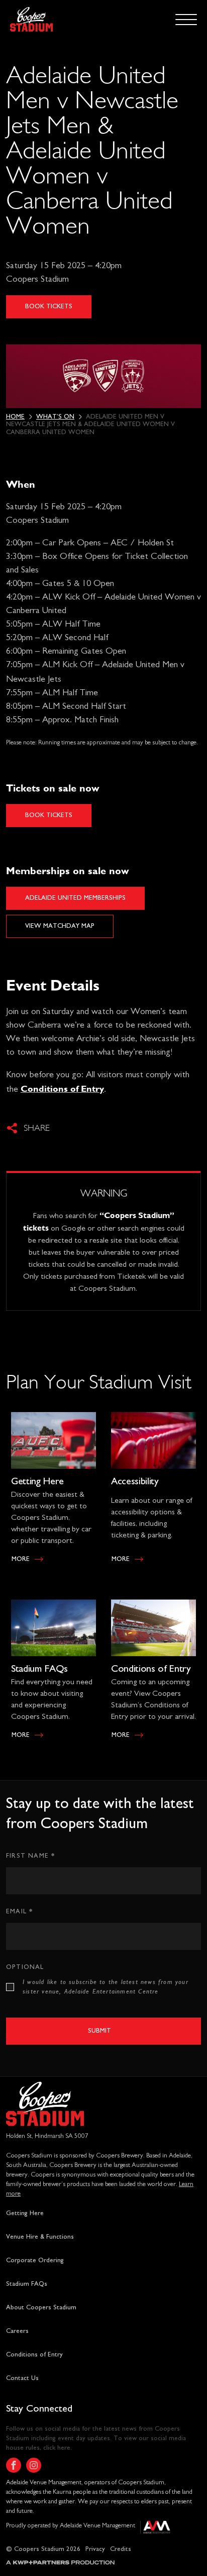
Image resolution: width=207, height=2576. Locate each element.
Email (19, 1911)
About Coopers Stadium (41, 2308)
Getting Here (37, 1481)
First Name (30, 1855)
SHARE (37, 1128)
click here (57, 2448)
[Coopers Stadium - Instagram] (34, 2465)
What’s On (55, 417)
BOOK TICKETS (49, 307)
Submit (99, 2031)
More (21, 1559)
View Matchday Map (60, 926)
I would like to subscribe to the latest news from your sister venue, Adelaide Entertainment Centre (106, 1987)
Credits (121, 2549)
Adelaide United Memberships (75, 898)
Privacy (95, 2549)
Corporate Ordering (35, 2260)
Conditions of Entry (151, 1669)
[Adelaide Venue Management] (155, 2530)
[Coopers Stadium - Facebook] (14, 2465)
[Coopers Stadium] (31, 19)
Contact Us (22, 2378)
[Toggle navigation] (186, 19)
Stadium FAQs (39, 1669)
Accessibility (135, 1481)
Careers (17, 2331)
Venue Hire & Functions (40, 2237)
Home (15, 417)
